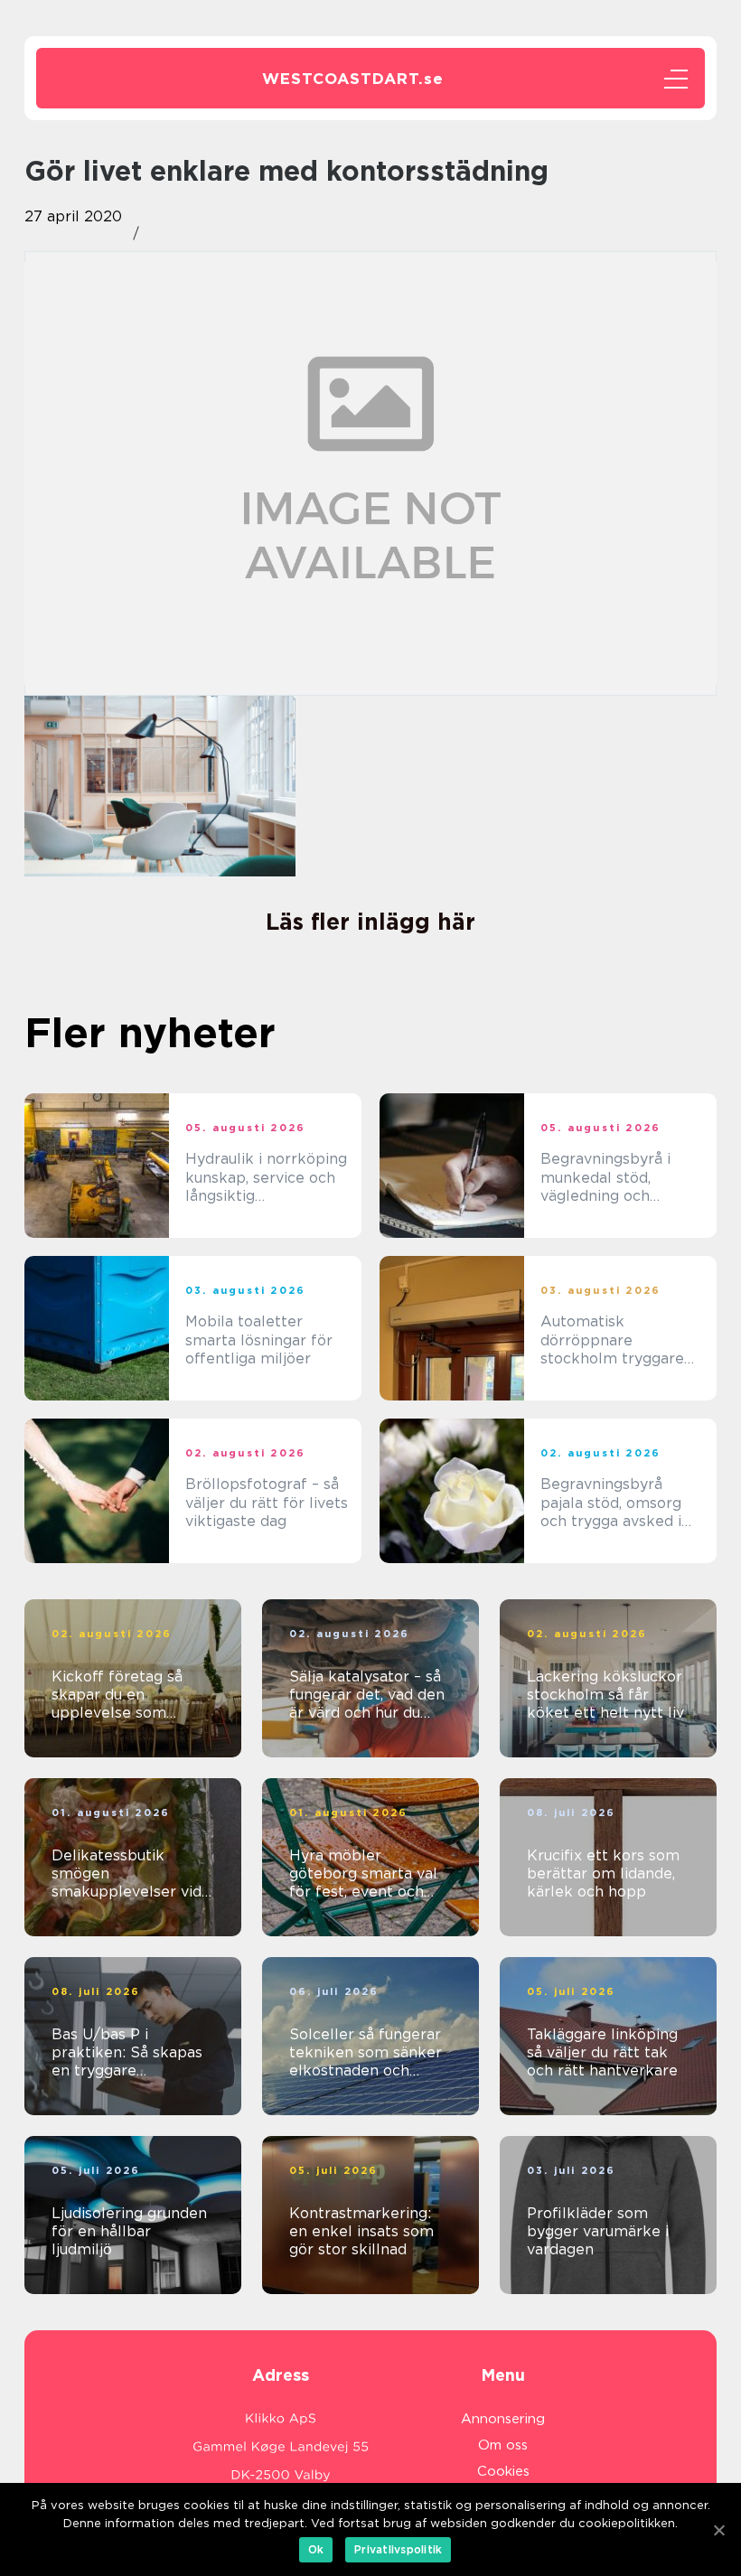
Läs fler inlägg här (370, 922)
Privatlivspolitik (398, 2549)
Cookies (503, 2471)
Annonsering (503, 2419)
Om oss (503, 2445)
